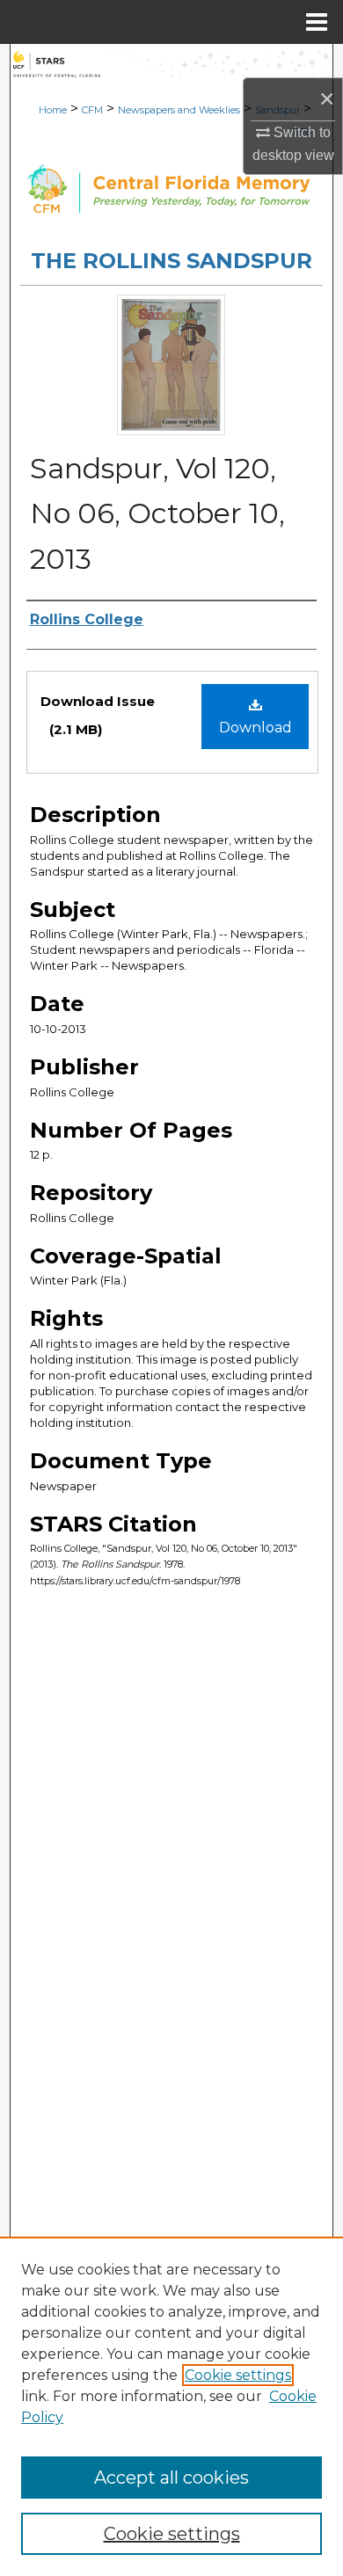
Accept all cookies (171, 2478)
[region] (171, 2406)
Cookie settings (238, 2375)
